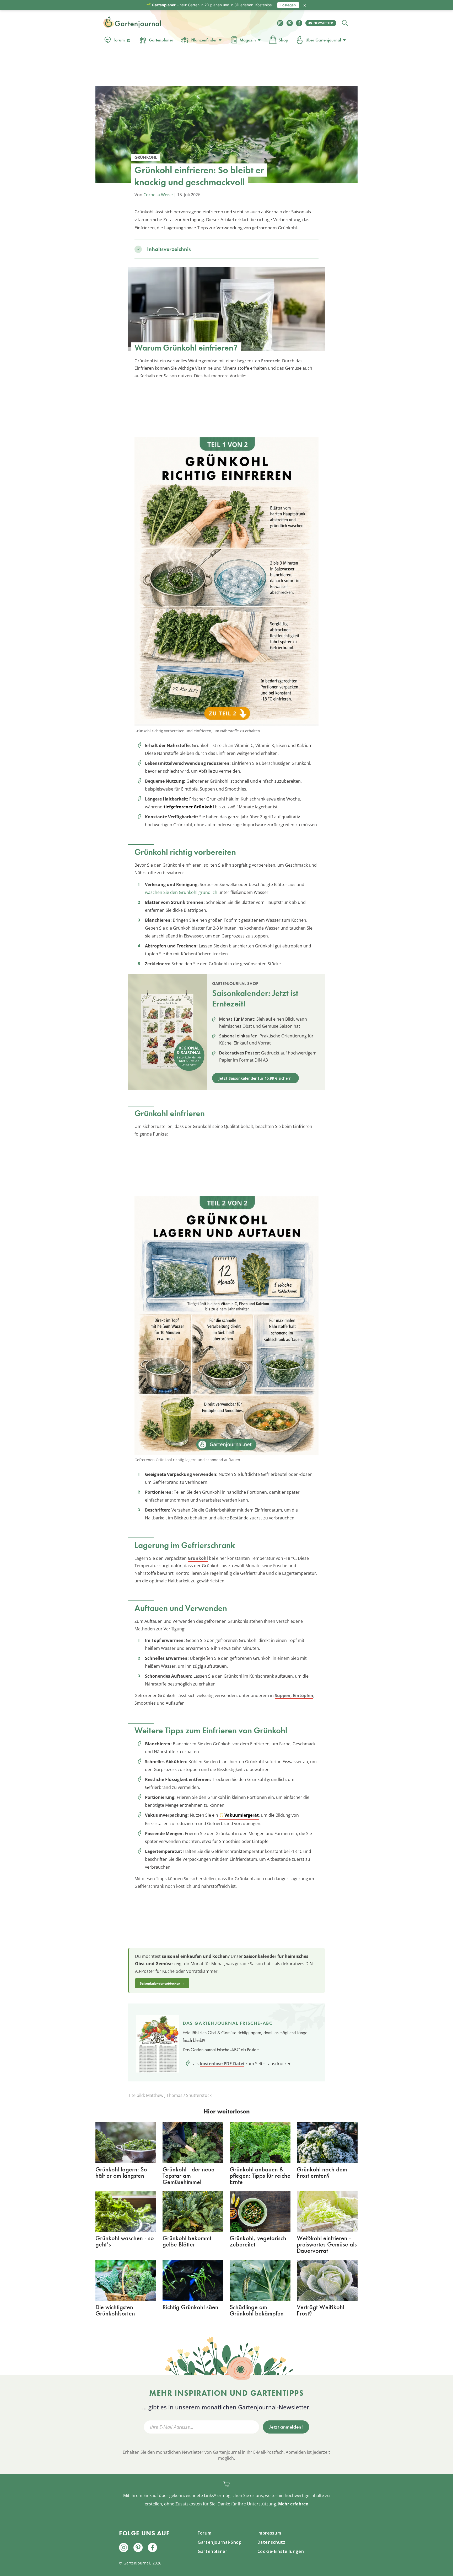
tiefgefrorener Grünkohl (189, 807)
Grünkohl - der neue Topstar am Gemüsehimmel (188, 2175)
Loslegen (288, 5)
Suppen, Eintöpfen (294, 1695)
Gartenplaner (161, 40)
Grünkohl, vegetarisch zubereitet (258, 2241)
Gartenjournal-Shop (220, 2542)
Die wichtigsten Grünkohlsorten (115, 2310)
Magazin (248, 40)
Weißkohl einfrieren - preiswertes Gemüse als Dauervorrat (327, 2244)
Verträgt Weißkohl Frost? (320, 2310)
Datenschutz (271, 2542)
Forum (119, 40)
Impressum (269, 2533)
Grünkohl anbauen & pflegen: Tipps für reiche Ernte (260, 2175)
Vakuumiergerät (242, 1815)
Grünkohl (198, 1558)
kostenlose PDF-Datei (222, 2064)
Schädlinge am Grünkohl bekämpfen (257, 2310)
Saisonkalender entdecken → (162, 1983)
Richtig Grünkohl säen (190, 2307)
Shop (283, 40)
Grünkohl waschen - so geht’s (125, 2241)
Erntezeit (271, 361)
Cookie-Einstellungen (281, 2551)
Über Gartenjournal (323, 40)
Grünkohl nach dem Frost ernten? (322, 2172)
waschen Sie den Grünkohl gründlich (181, 892)
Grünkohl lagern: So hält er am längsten (121, 2172)
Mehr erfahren (293, 2504)
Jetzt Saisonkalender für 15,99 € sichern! (255, 1078)
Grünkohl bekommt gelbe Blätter (187, 2241)
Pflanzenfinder (204, 40)
